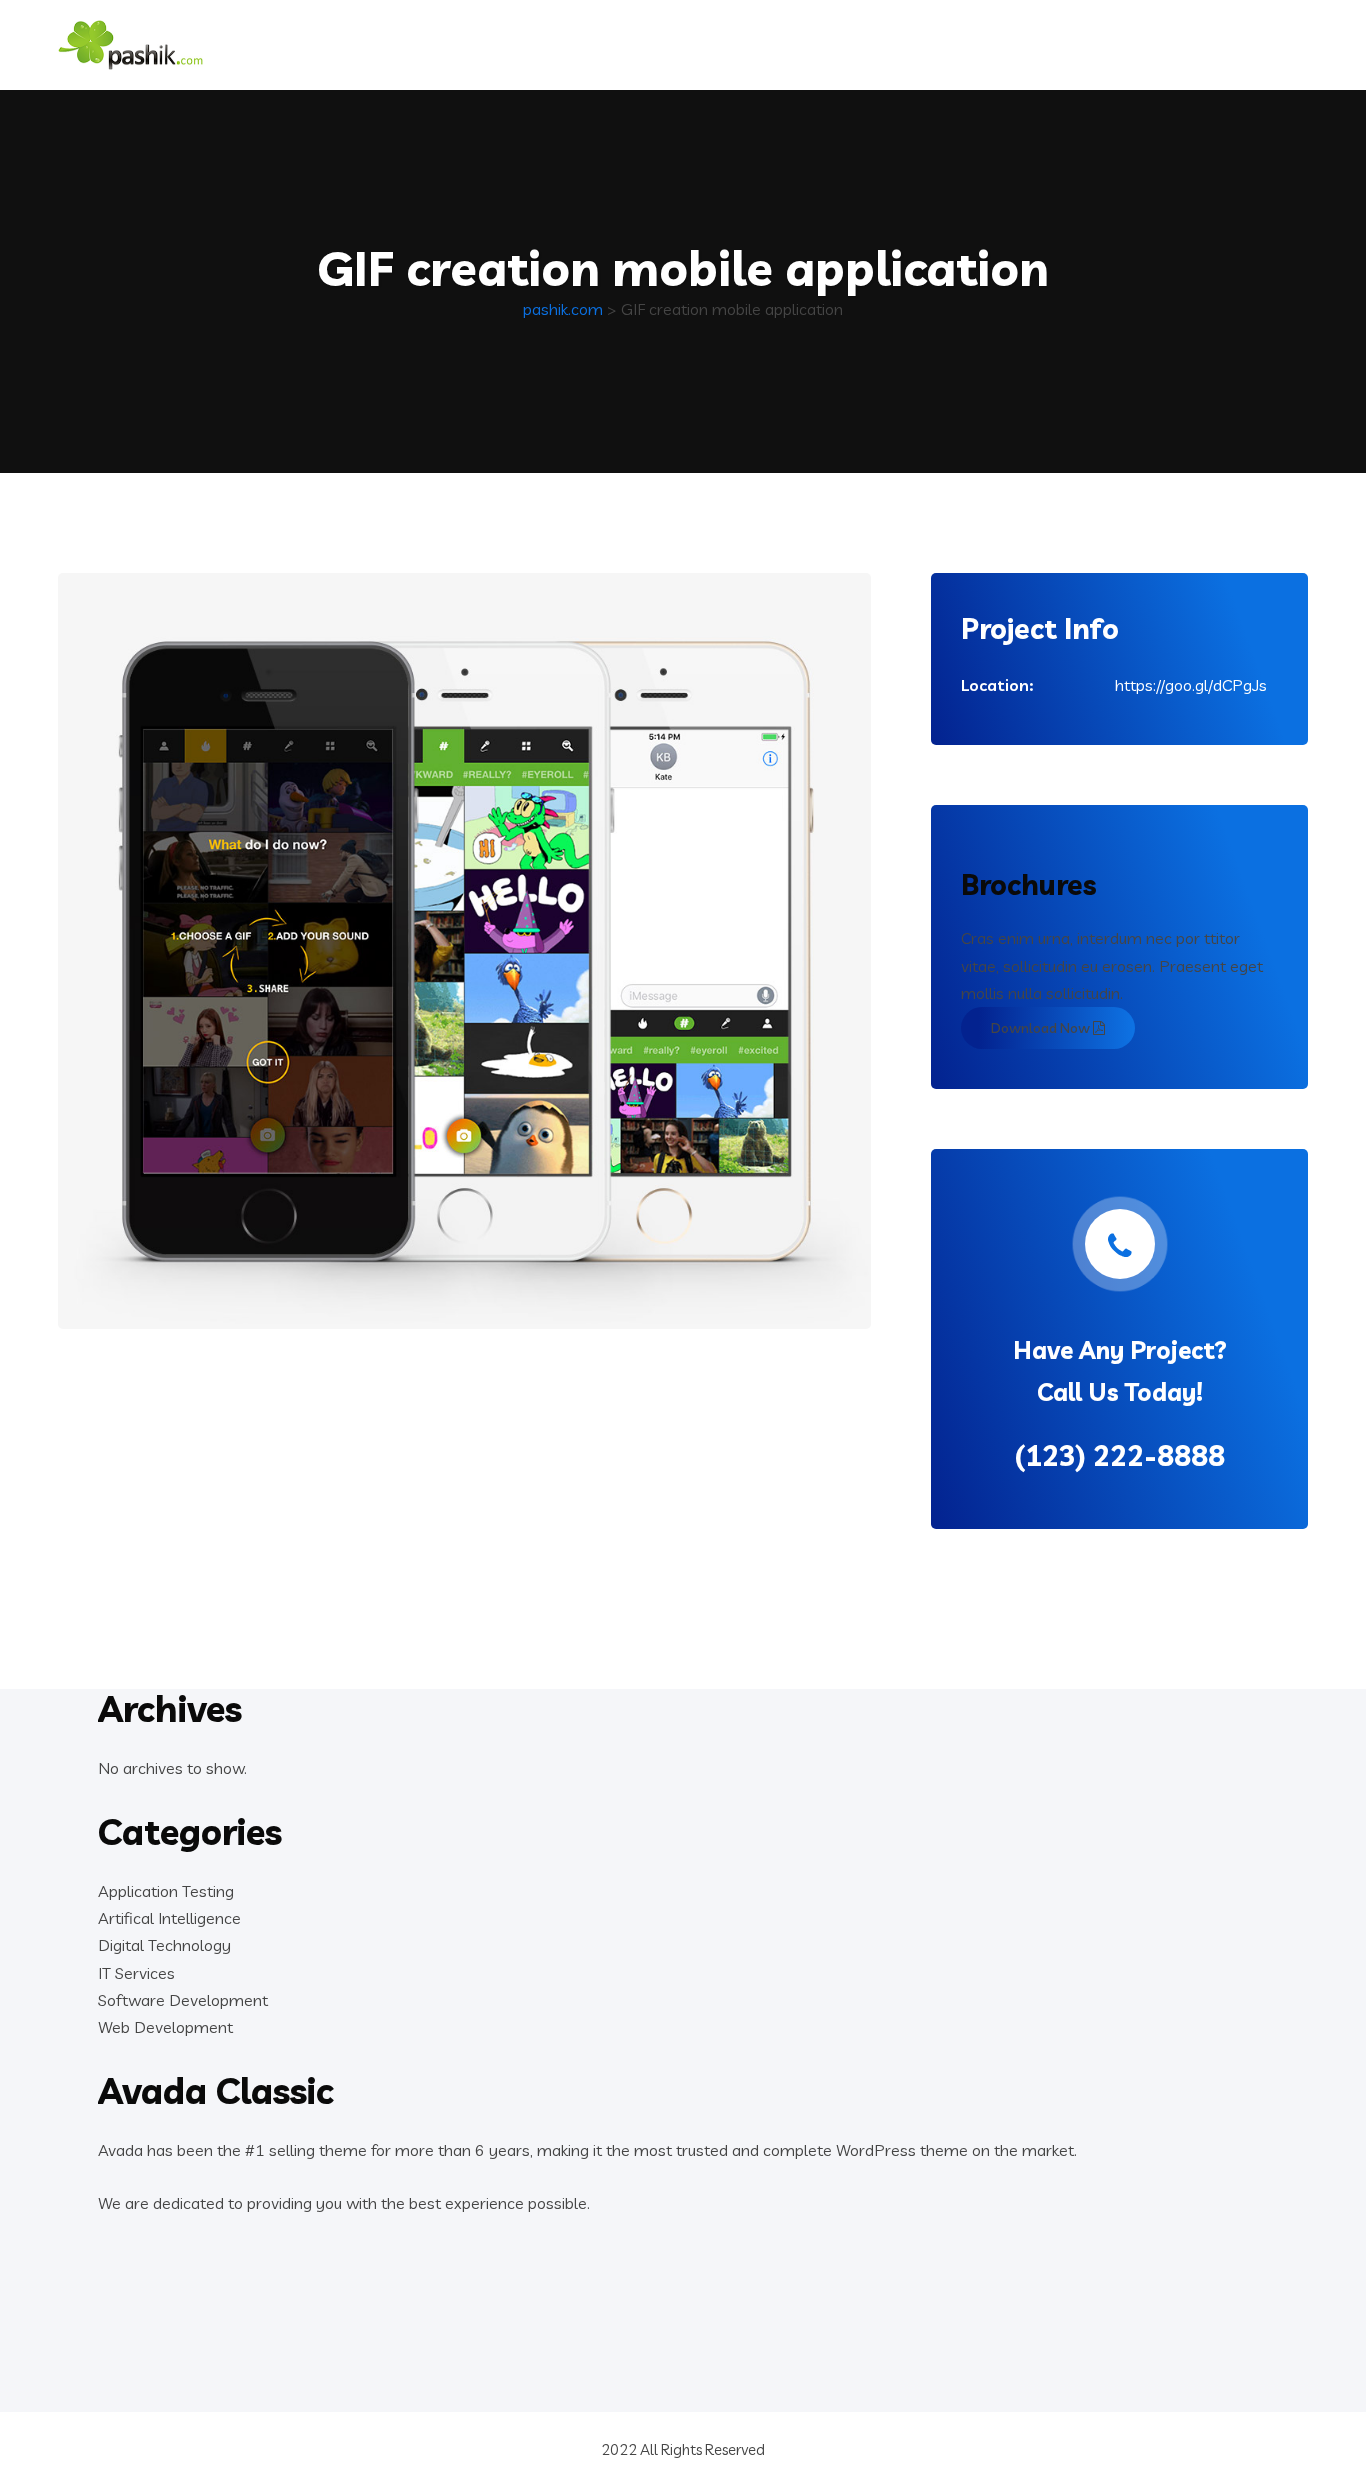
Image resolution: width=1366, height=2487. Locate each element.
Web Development (165, 2027)
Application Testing (166, 1891)
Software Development (183, 2000)
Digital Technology (164, 1945)
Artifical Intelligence (169, 1918)
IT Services (136, 1973)
